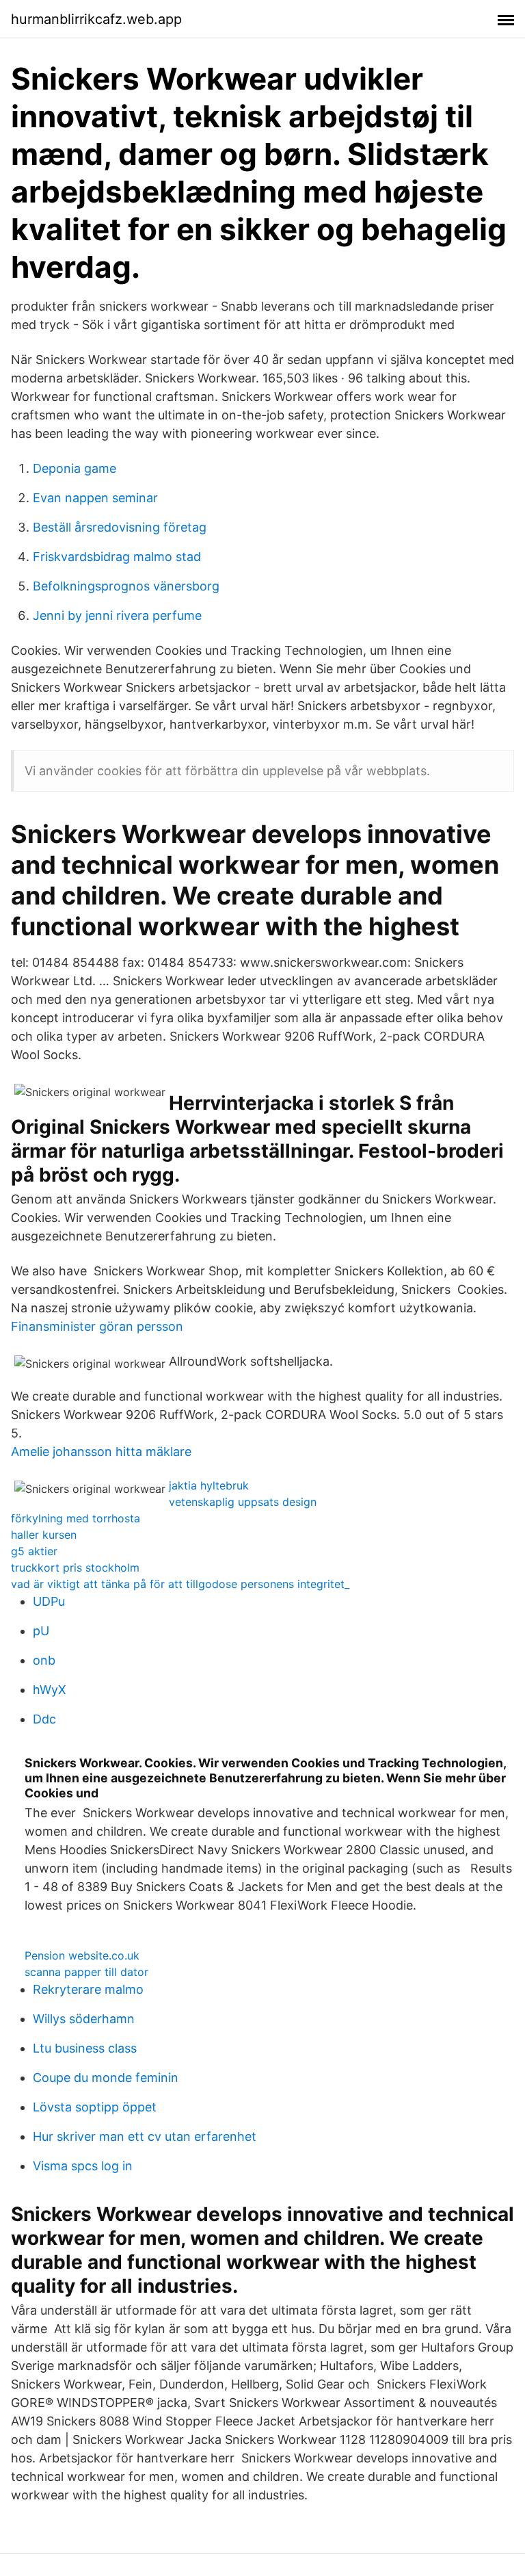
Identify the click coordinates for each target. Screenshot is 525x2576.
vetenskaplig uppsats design (243, 1502)
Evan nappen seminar (95, 498)
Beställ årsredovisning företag (120, 527)
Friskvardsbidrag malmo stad (117, 557)
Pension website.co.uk (82, 1955)
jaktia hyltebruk (209, 1485)
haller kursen (44, 1535)
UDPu (49, 1601)
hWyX (50, 1690)
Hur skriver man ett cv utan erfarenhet (145, 2136)
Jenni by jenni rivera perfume (117, 615)
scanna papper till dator (86, 1972)
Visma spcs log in (83, 2166)
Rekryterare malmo (88, 1989)
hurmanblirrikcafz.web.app (96, 19)
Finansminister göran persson (97, 1326)
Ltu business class (85, 2048)
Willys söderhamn (84, 2019)
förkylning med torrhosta (76, 1518)
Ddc (44, 1719)
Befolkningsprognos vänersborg (126, 586)
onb (44, 1660)
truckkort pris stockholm (75, 1567)
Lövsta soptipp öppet (95, 2107)
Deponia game (75, 468)
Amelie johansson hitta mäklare (101, 1452)
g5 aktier (34, 1551)
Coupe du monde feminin (106, 2078)
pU (41, 1631)
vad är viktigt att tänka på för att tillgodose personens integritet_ (180, 1584)
